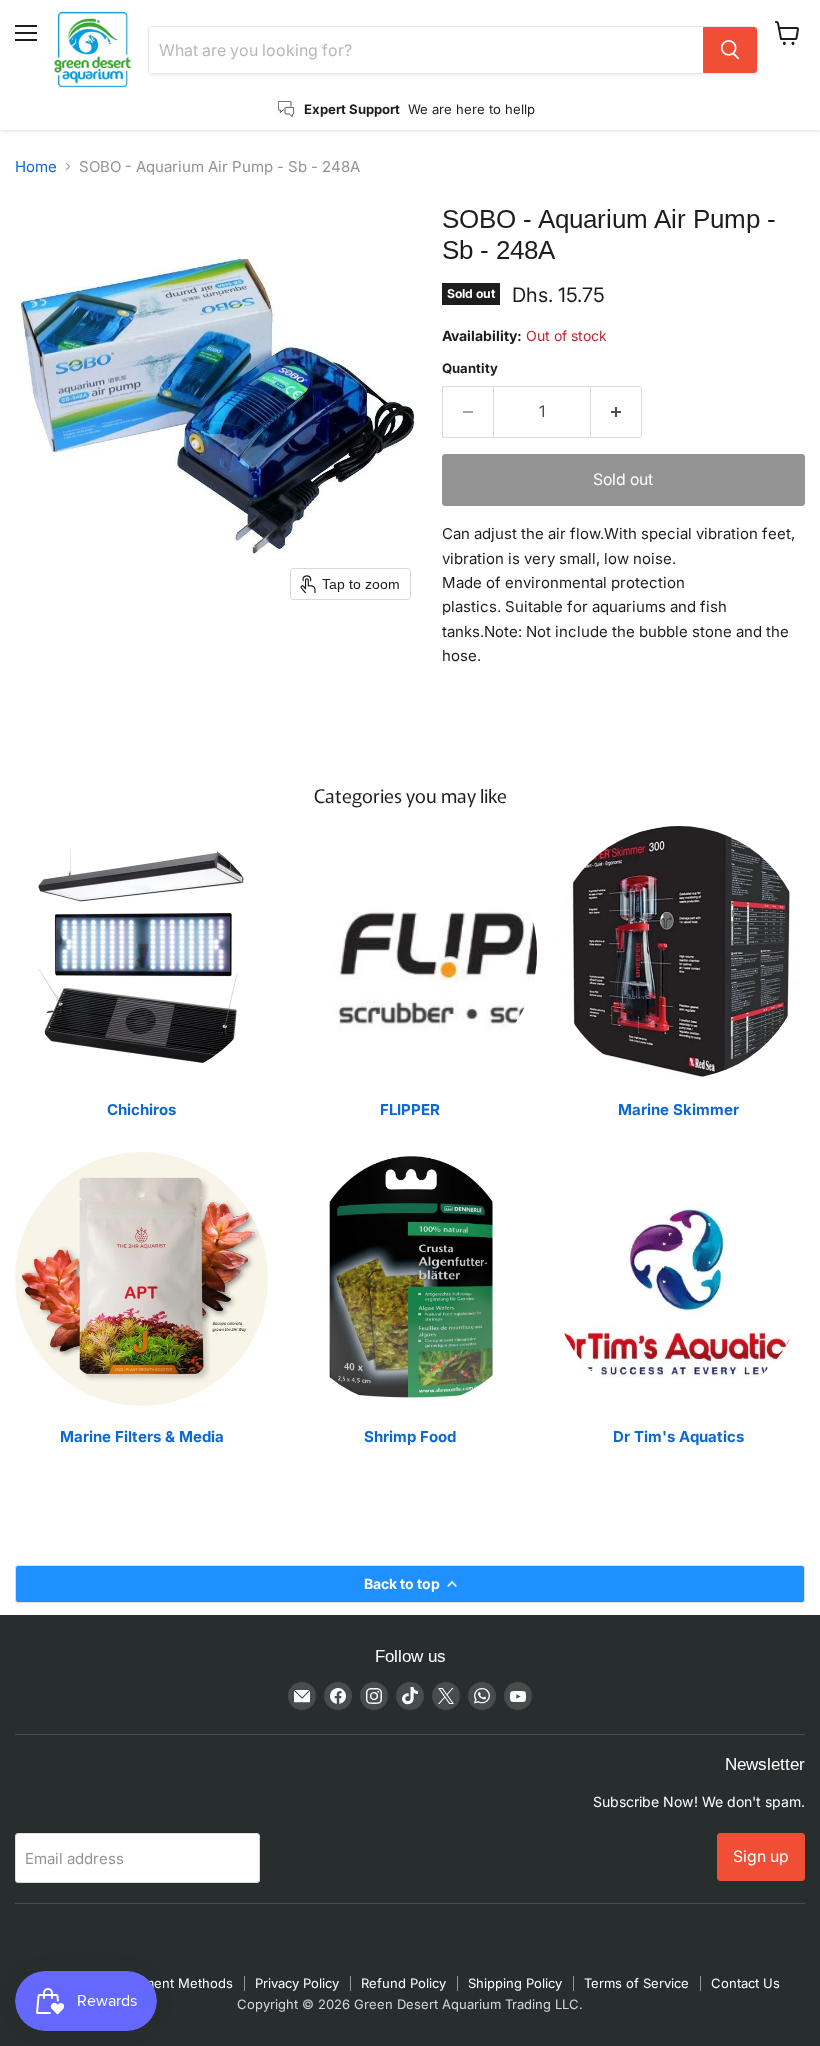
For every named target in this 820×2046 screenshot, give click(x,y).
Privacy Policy (297, 1983)
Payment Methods (177, 1983)
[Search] (730, 50)
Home (36, 166)
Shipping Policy (515, 1983)
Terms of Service (636, 1983)
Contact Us (745, 1983)
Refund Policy (403, 1983)
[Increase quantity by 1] (616, 412)
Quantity (470, 368)
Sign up (761, 1856)
